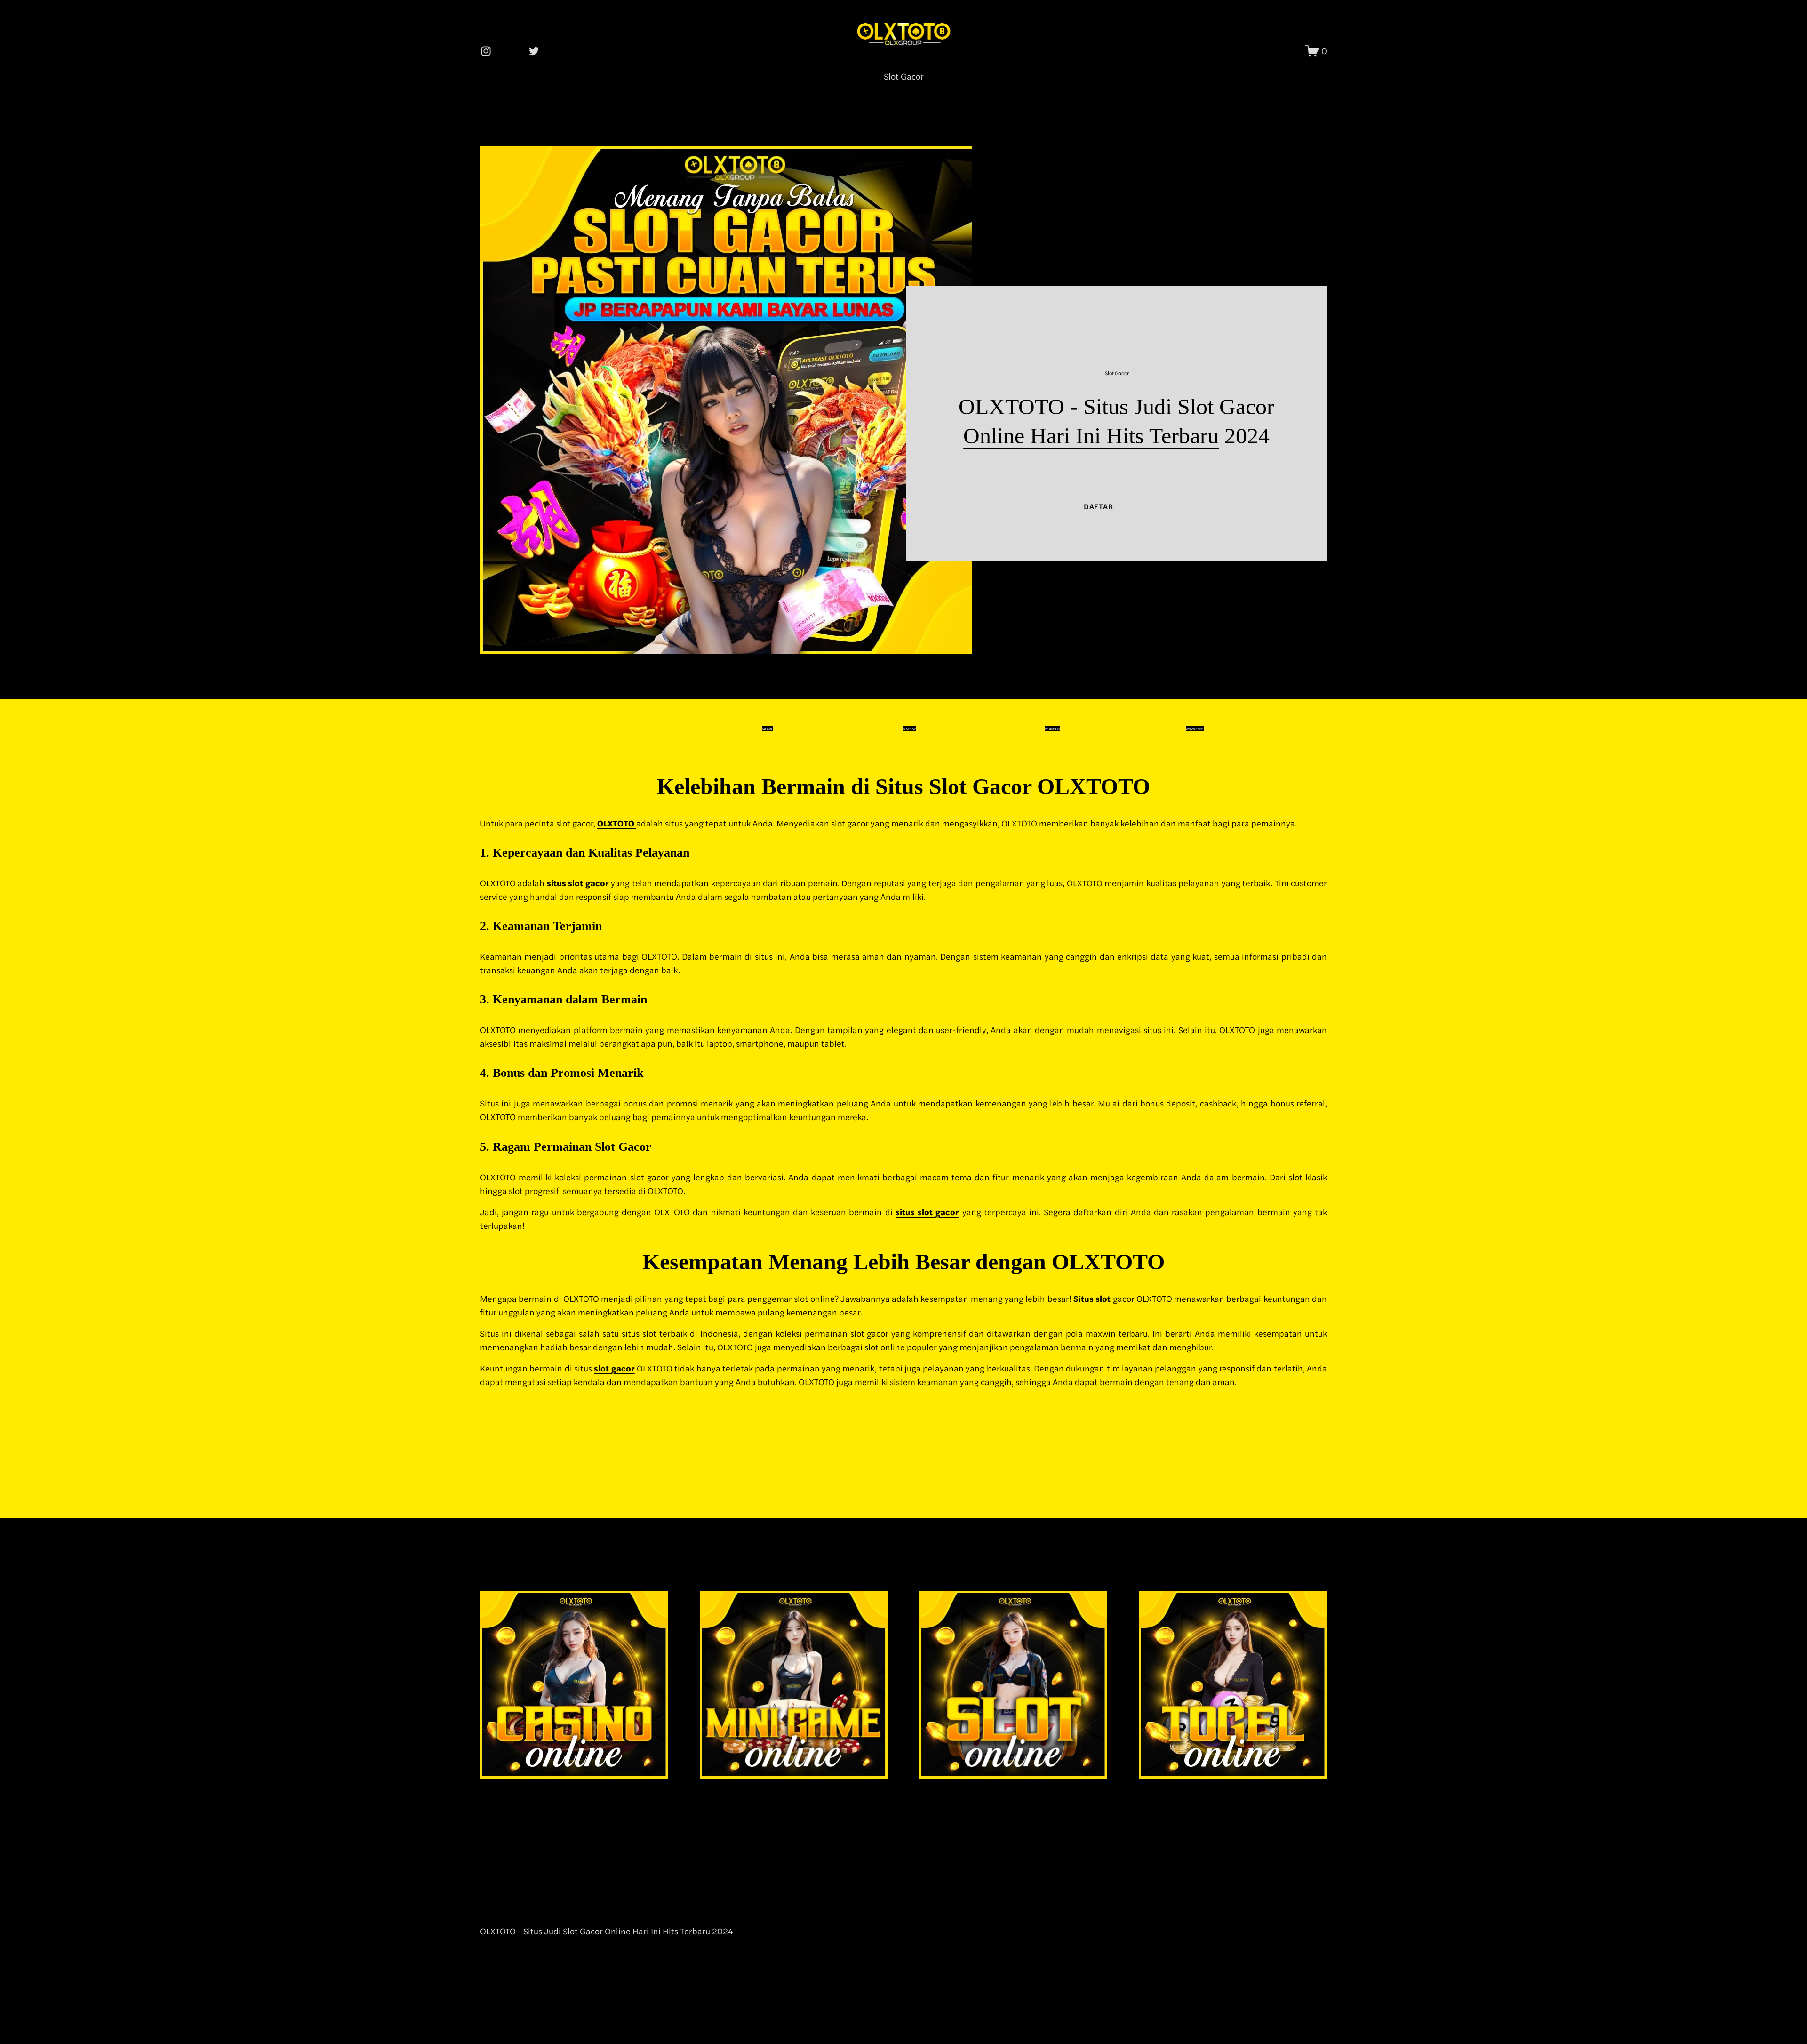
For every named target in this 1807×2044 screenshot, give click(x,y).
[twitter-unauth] (534, 51)
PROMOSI (1052, 729)
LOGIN (768, 729)
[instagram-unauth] (486, 51)
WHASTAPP (1195, 729)
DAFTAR (1099, 506)
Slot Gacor (904, 76)
